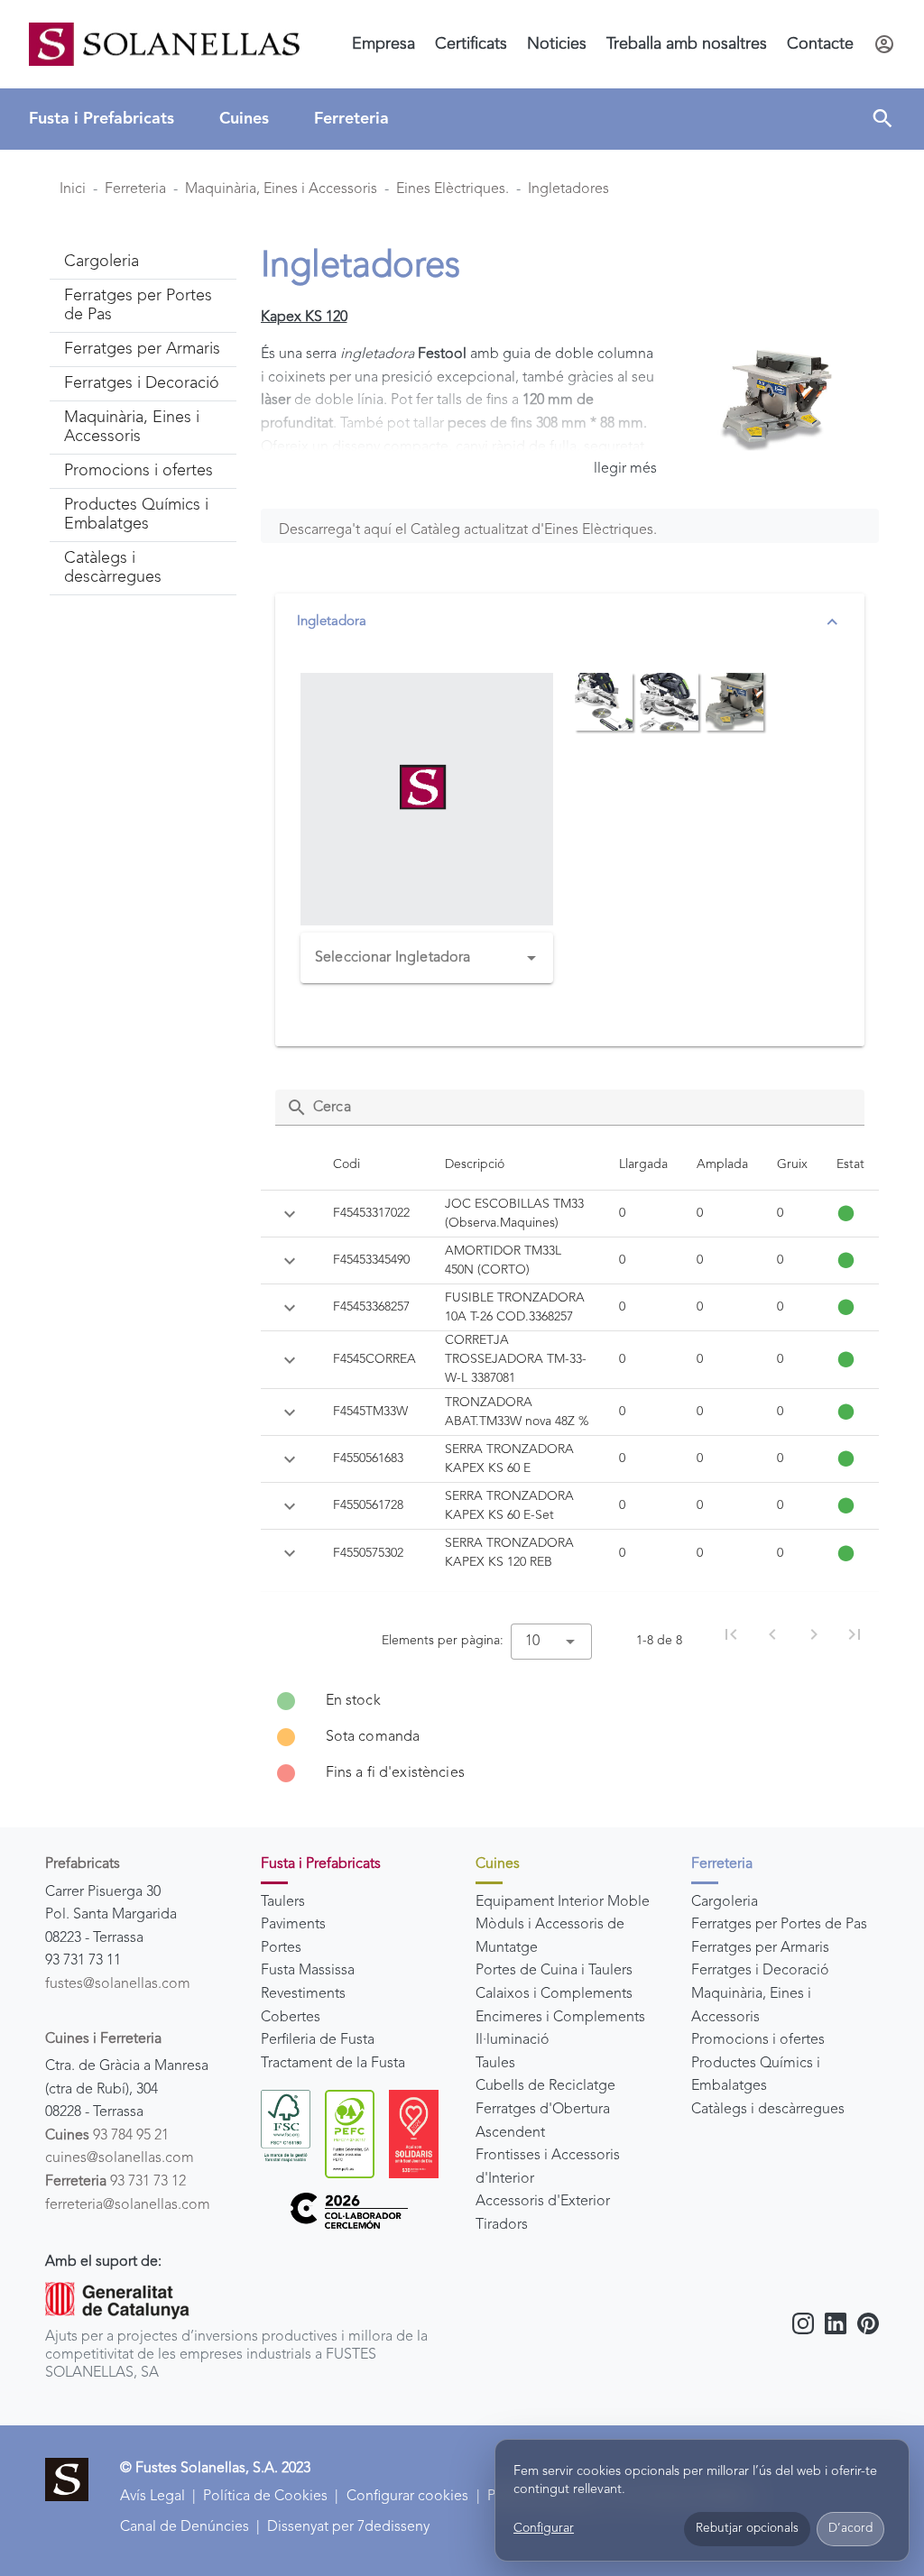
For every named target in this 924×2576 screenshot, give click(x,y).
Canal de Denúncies (185, 2527)
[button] (882, 119)
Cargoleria (725, 1902)
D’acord (850, 2529)
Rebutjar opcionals (747, 2529)
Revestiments (303, 1994)
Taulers (283, 1902)
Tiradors (502, 2225)
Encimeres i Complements (560, 2018)
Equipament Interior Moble (563, 1902)
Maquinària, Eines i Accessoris (281, 189)
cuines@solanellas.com (120, 2158)
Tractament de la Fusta (333, 2064)
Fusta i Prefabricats (102, 119)
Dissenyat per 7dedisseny (348, 2527)
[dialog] (702, 2501)
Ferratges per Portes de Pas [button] (138, 305)
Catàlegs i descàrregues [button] (113, 568)
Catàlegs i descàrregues (768, 2110)
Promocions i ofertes (758, 2040)
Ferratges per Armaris (760, 1948)
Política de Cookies (265, 2497)
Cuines (244, 119)
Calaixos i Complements (554, 1994)
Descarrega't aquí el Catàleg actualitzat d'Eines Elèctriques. (468, 530)
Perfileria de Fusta (318, 2040)
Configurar (544, 2528)
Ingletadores (568, 189)
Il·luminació (513, 2040)
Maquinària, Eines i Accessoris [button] (132, 427)
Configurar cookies (407, 2497)
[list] (570, 1737)
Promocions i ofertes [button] (139, 471)
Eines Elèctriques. (453, 189)
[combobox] (427, 958)
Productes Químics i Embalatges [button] (136, 515)
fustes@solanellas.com (118, 1984)
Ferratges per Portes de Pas (779, 1925)
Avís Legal (152, 2497)
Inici (73, 189)
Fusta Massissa (308, 1971)
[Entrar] (884, 44)
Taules (495, 2064)
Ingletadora (332, 622)
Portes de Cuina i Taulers (554, 1971)
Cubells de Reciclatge (545, 2086)
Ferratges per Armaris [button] (142, 349)
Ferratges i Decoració (760, 1971)
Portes (281, 1948)
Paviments (293, 1925)
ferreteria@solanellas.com (128, 2205)
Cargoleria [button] (102, 262)
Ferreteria (351, 119)
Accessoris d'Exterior (543, 2202)
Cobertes (291, 2018)
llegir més (625, 469)
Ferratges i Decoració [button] (142, 383)
